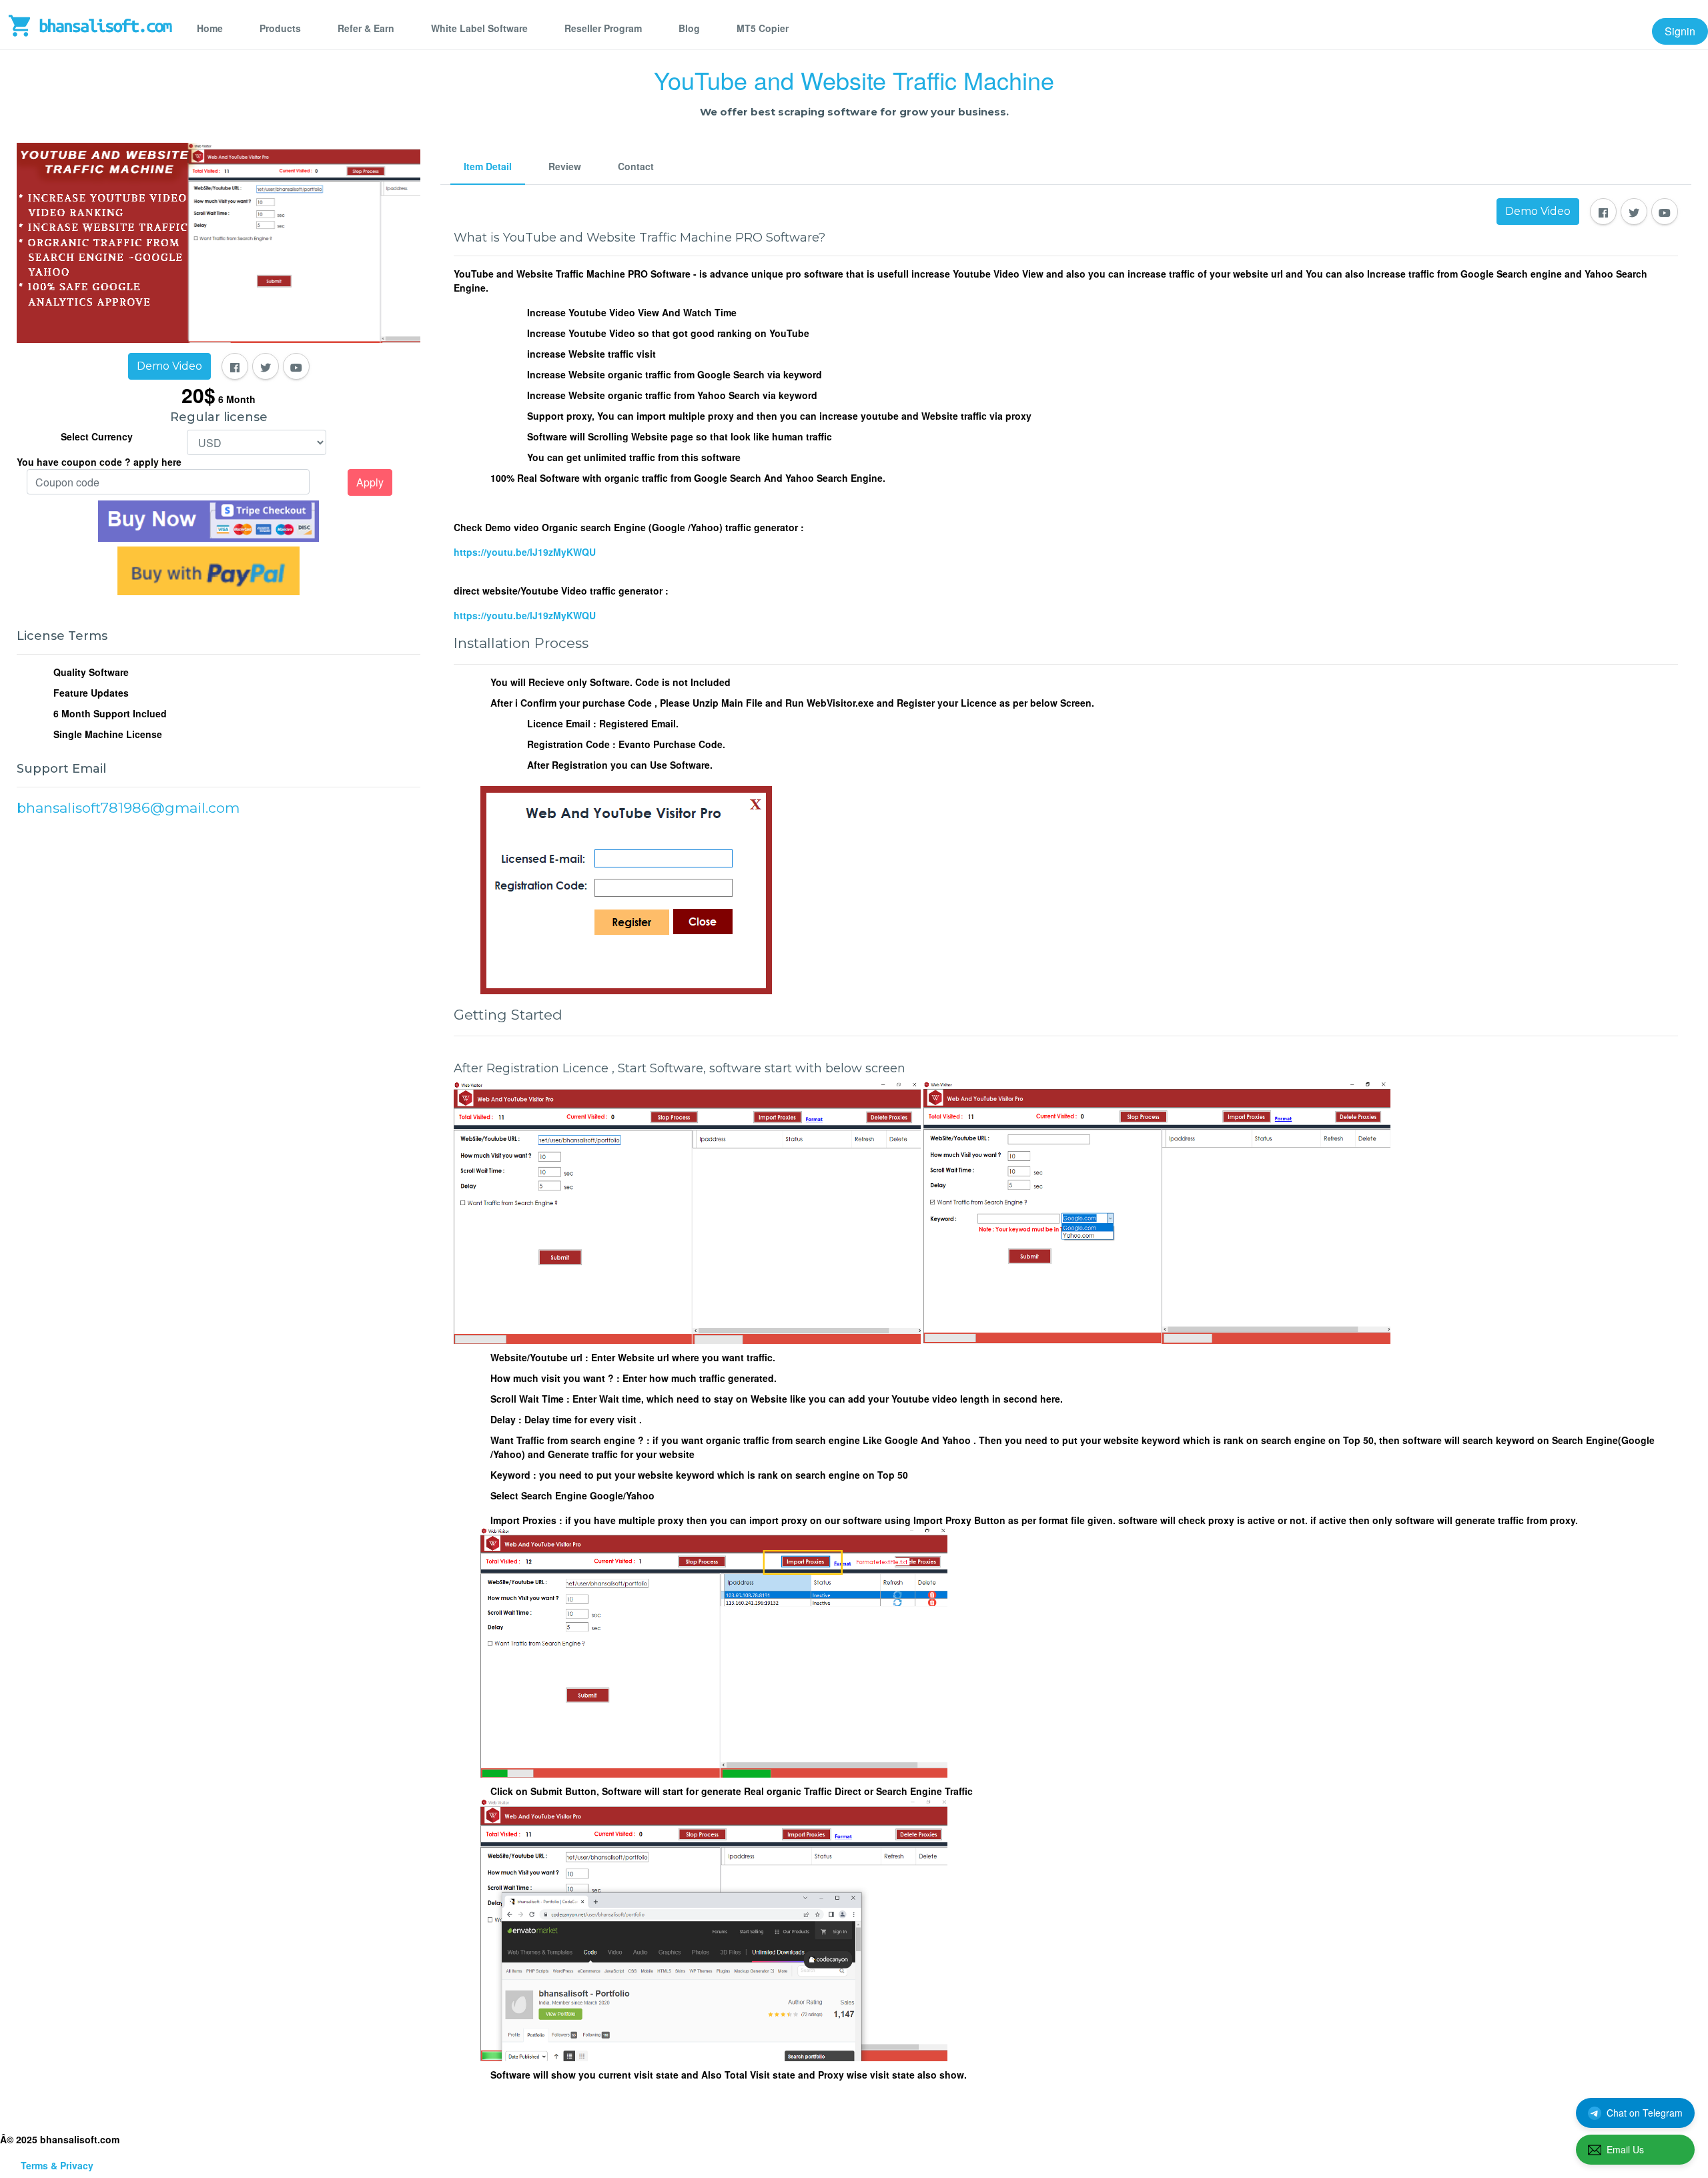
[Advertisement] (219, 967)
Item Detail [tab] (488, 166)
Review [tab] (565, 166)
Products (280, 28)
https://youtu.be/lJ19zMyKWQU (525, 552)
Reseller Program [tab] (603, 28)
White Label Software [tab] (479, 28)
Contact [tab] (636, 166)
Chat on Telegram (1645, 2113)
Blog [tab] (689, 28)
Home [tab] (210, 28)
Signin (1680, 31)
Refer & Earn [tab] (366, 28)
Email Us (1625, 2149)
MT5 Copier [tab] (763, 28)
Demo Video (169, 366)
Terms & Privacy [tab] (57, 2165)
